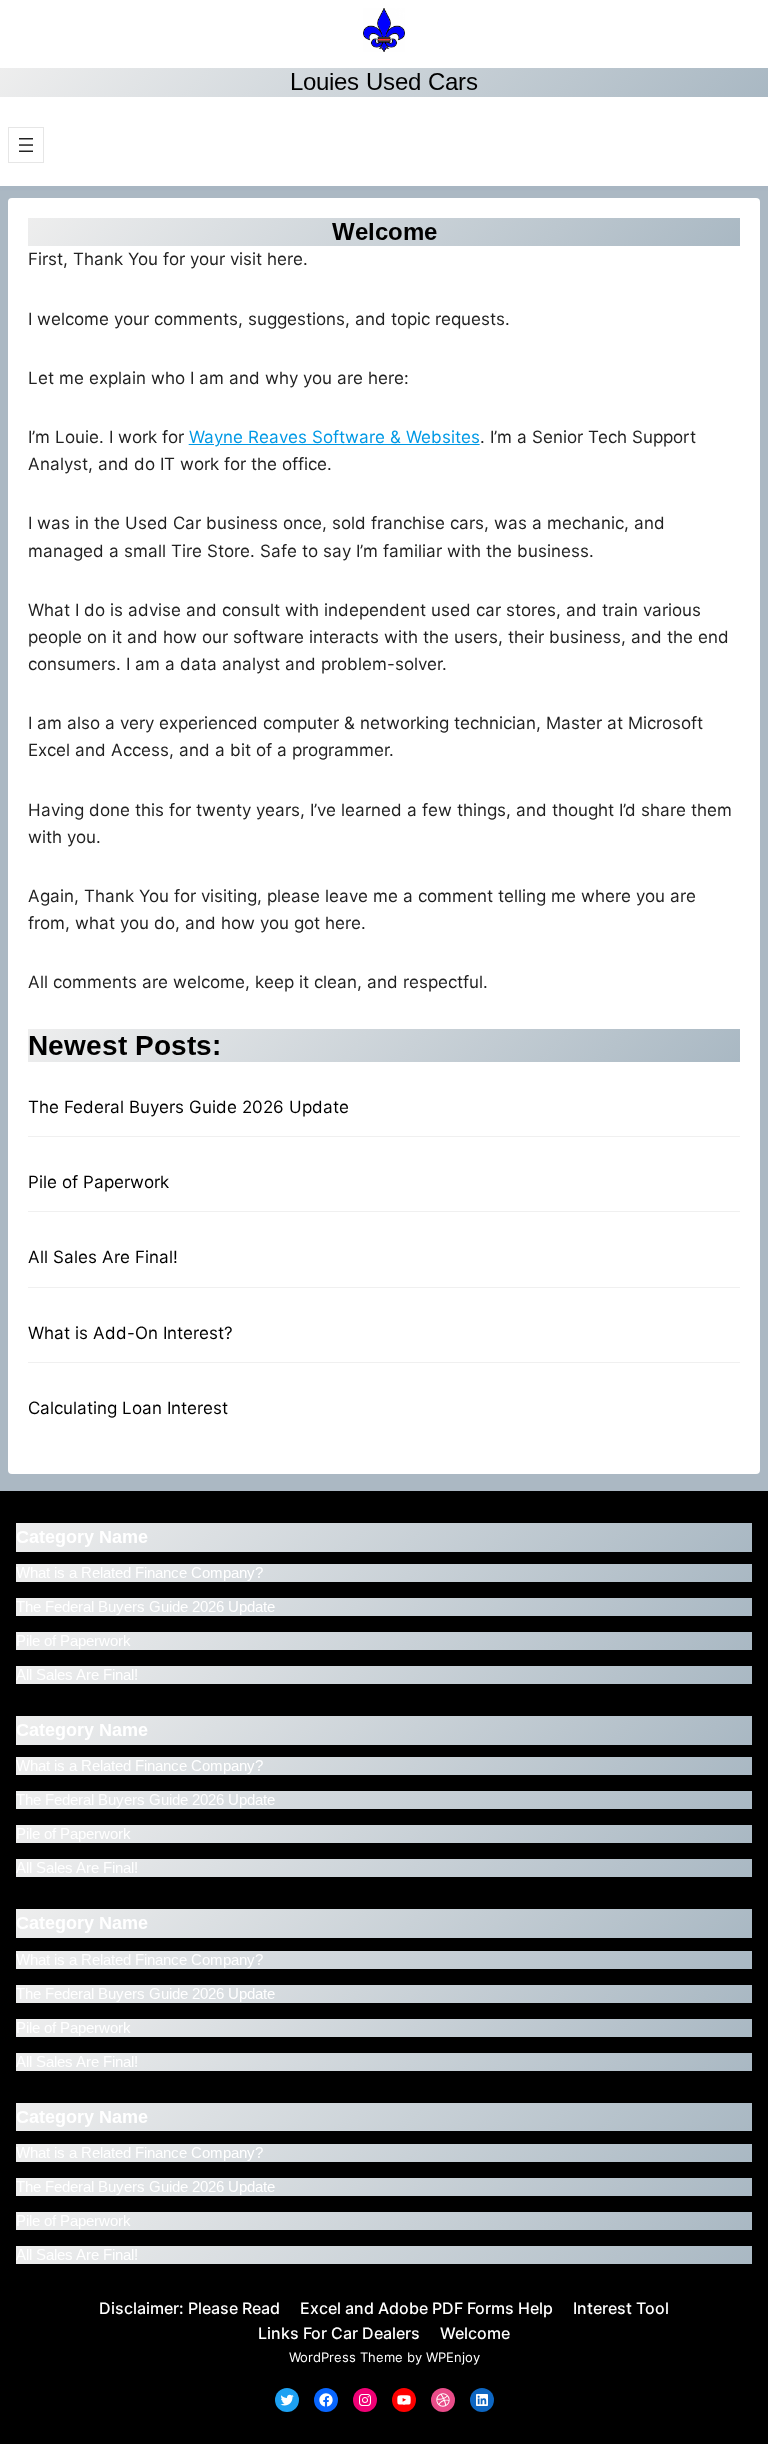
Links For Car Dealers (339, 2333)
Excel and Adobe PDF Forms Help (426, 2308)
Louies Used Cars (384, 81)
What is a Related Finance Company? (139, 1572)
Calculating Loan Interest (128, 1408)
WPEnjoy (453, 2357)
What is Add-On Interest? (130, 1333)
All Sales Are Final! (103, 1257)
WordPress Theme (346, 2357)
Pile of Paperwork (98, 1182)
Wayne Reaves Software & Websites (334, 437)
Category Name (82, 1537)
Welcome (475, 2333)
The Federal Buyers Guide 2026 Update (188, 1107)
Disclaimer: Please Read (189, 2308)
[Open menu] (26, 145)
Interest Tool (621, 2308)
